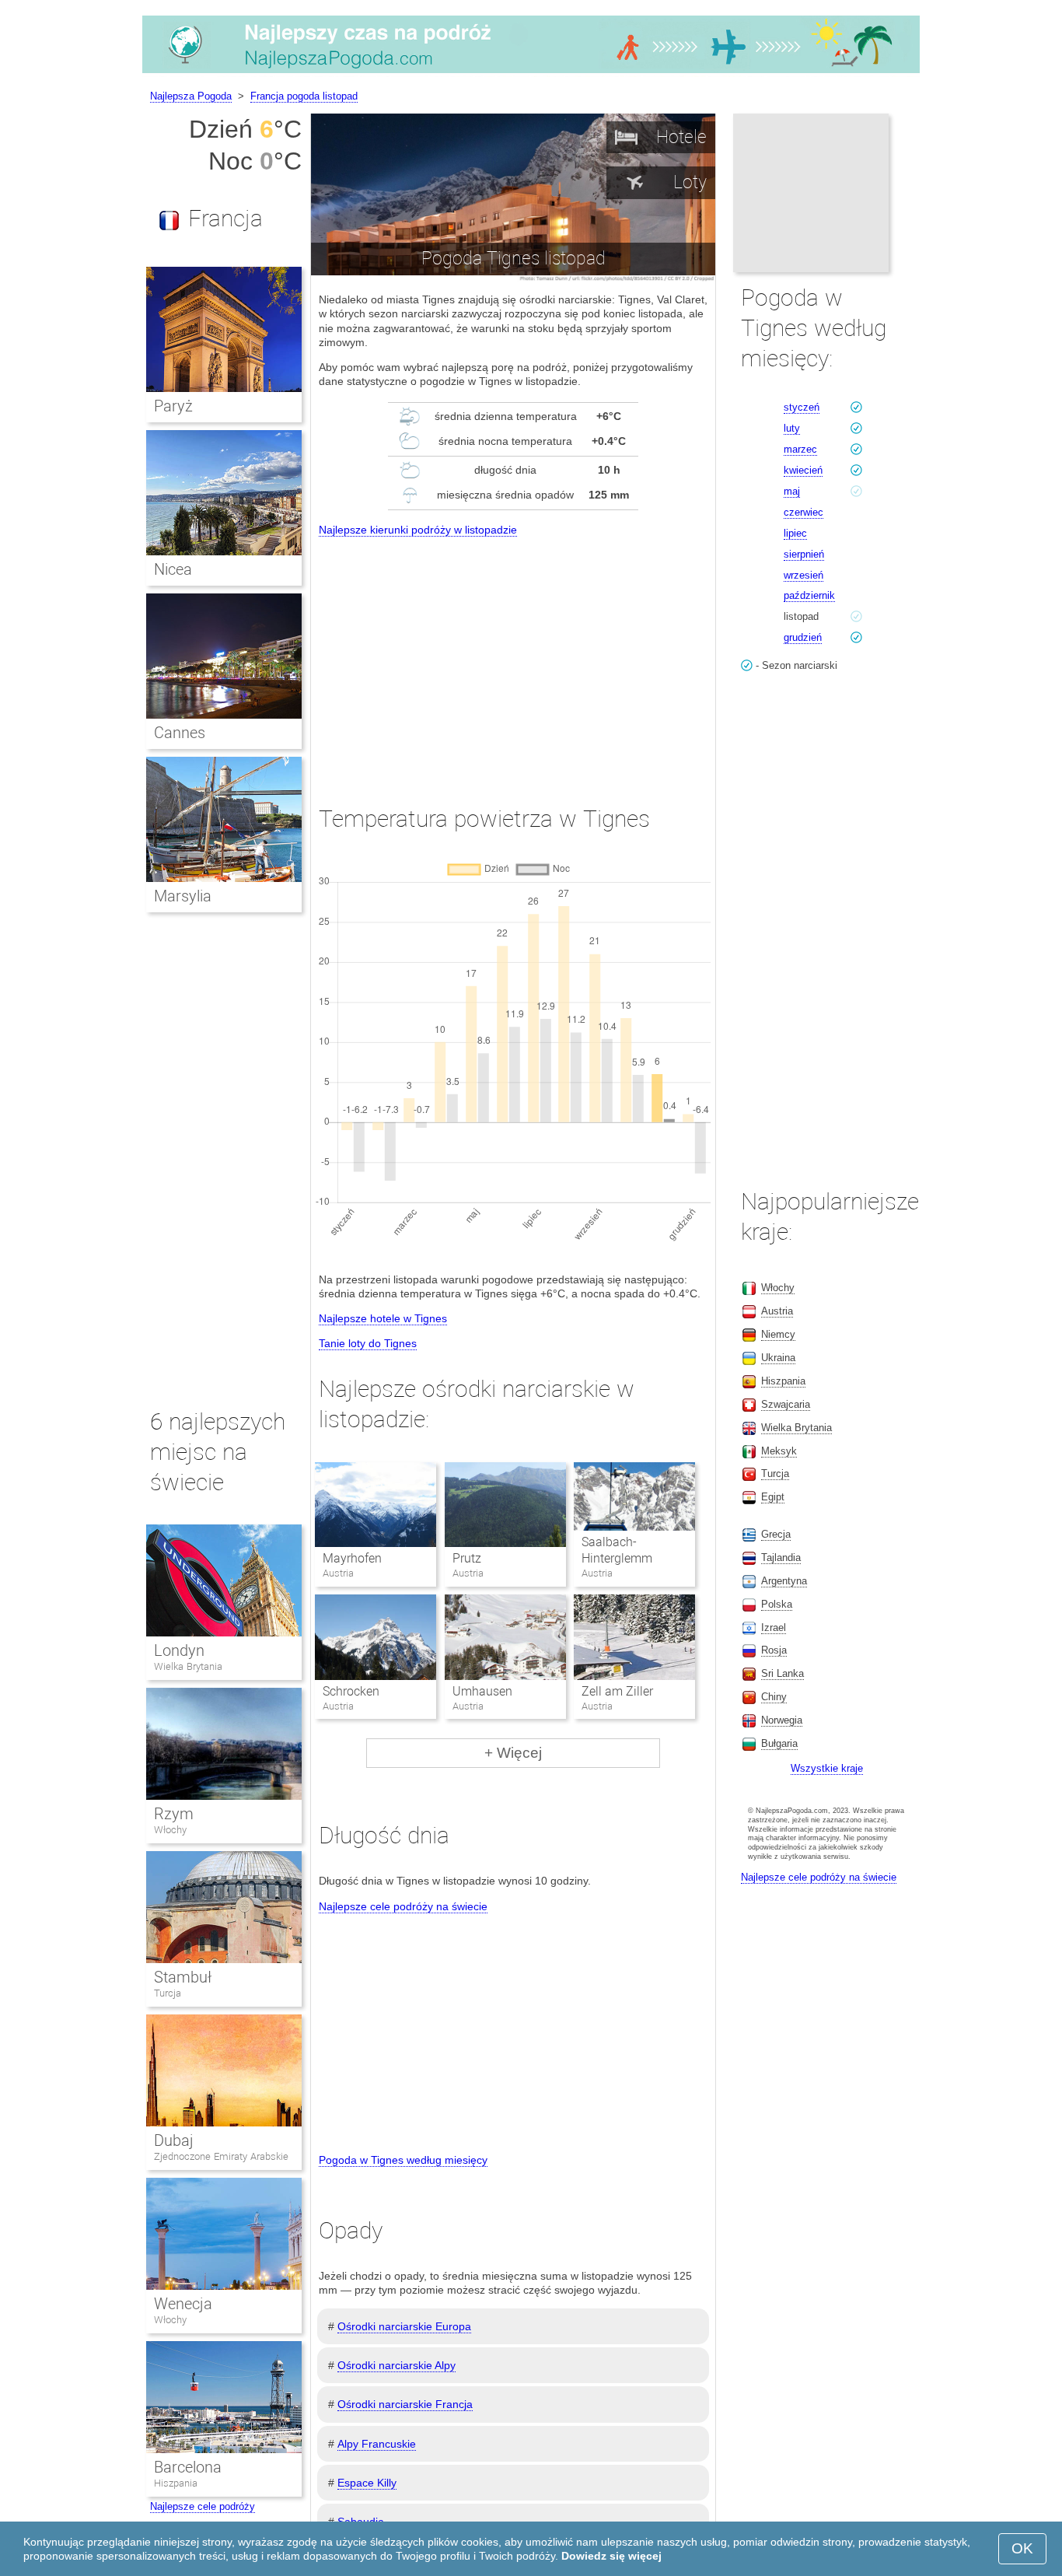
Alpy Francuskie (377, 2444)
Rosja (774, 1650)
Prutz (467, 1558)
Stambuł (183, 1977)
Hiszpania (176, 2483)
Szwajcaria (786, 1404)
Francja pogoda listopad (304, 96)
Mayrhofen (352, 1558)
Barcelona (188, 2467)
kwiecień (803, 470)
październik (809, 595)
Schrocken (351, 1691)
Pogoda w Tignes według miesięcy (403, 2160)
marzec (800, 449)
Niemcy (778, 1334)
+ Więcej (513, 1753)
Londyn (179, 1650)
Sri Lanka (783, 1673)
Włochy (170, 1830)
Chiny (774, 1697)
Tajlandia (781, 1557)
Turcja (168, 1993)
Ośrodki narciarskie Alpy (397, 2365)
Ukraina (778, 1358)
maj (792, 491)
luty (792, 428)
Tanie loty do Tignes (368, 1343)
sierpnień (804, 554)
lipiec (795, 533)
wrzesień (803, 575)
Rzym (174, 1814)
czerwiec (803, 512)
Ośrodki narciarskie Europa (404, 2326)
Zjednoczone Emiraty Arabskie (221, 2156)
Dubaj (174, 2140)
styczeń (802, 407)
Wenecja (183, 2304)
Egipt (773, 1497)
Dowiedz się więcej (611, 2556)
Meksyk (779, 1451)
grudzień (803, 637)
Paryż (173, 406)
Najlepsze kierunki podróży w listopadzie (418, 530)
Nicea (173, 569)
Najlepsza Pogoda (191, 96)
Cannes (180, 733)
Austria (777, 1311)
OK (1022, 2548)
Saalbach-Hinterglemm (617, 1550)
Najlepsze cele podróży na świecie (403, 1906)
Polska (777, 1604)
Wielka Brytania (188, 1666)
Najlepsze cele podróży (203, 2506)
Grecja (776, 1534)
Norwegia (782, 1720)
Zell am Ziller (617, 1691)
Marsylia (183, 896)
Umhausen (482, 1691)
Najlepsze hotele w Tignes (383, 1318)
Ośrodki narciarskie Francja (405, 2404)
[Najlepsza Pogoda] (531, 73)
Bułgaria (779, 1743)
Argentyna (784, 1581)
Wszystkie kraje (827, 1768)
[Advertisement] (513, 657)
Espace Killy (367, 2483)
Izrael (774, 1627)
